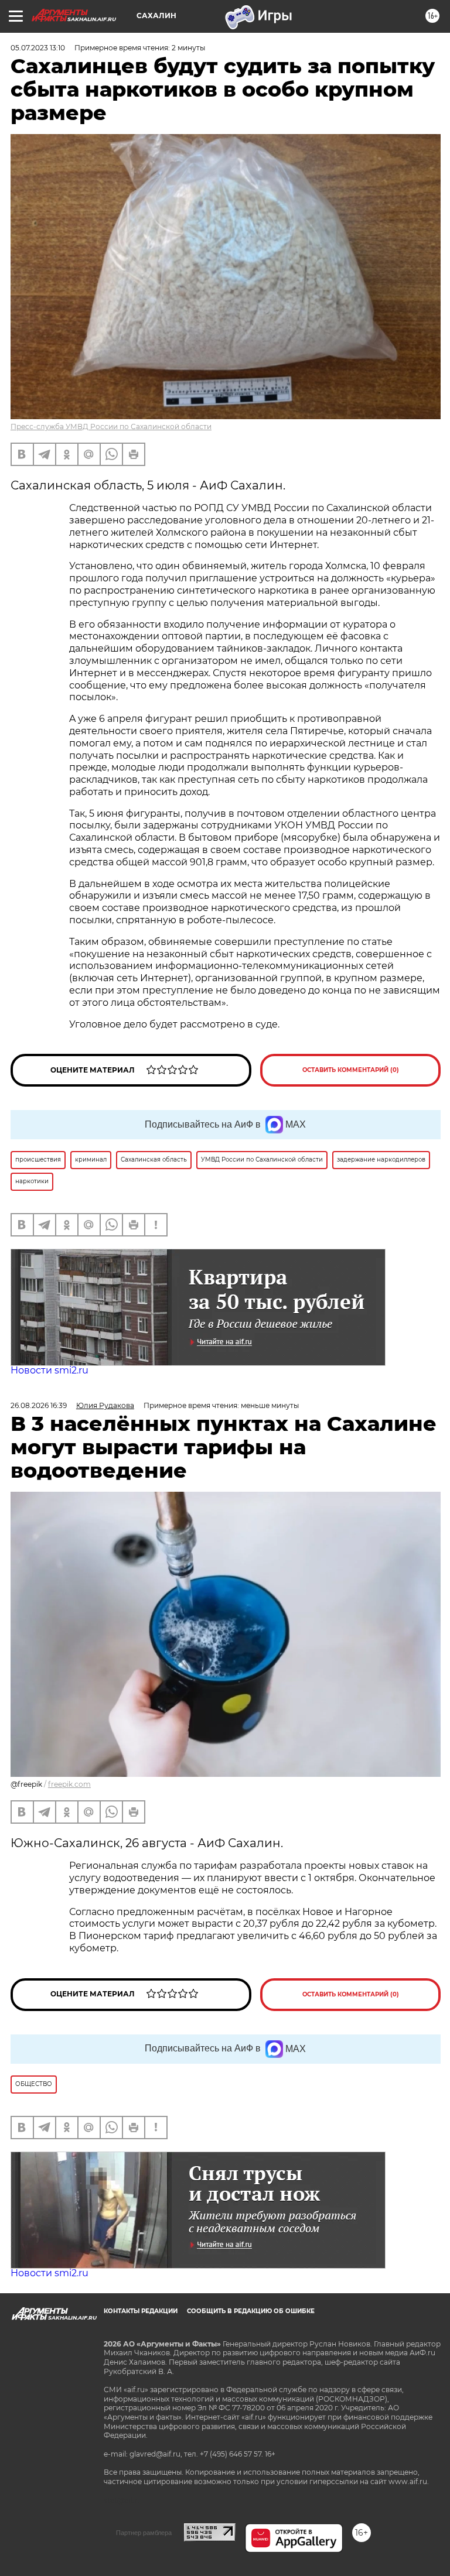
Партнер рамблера (144, 2533)
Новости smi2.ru (50, 1370)
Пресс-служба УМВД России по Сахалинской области (111, 427)
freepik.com (69, 1784)
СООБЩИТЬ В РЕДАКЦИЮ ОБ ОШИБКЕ (251, 2311)
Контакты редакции (141, 2311)
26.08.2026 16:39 (39, 1405)
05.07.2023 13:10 (38, 48)
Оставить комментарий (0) (351, 1070)
